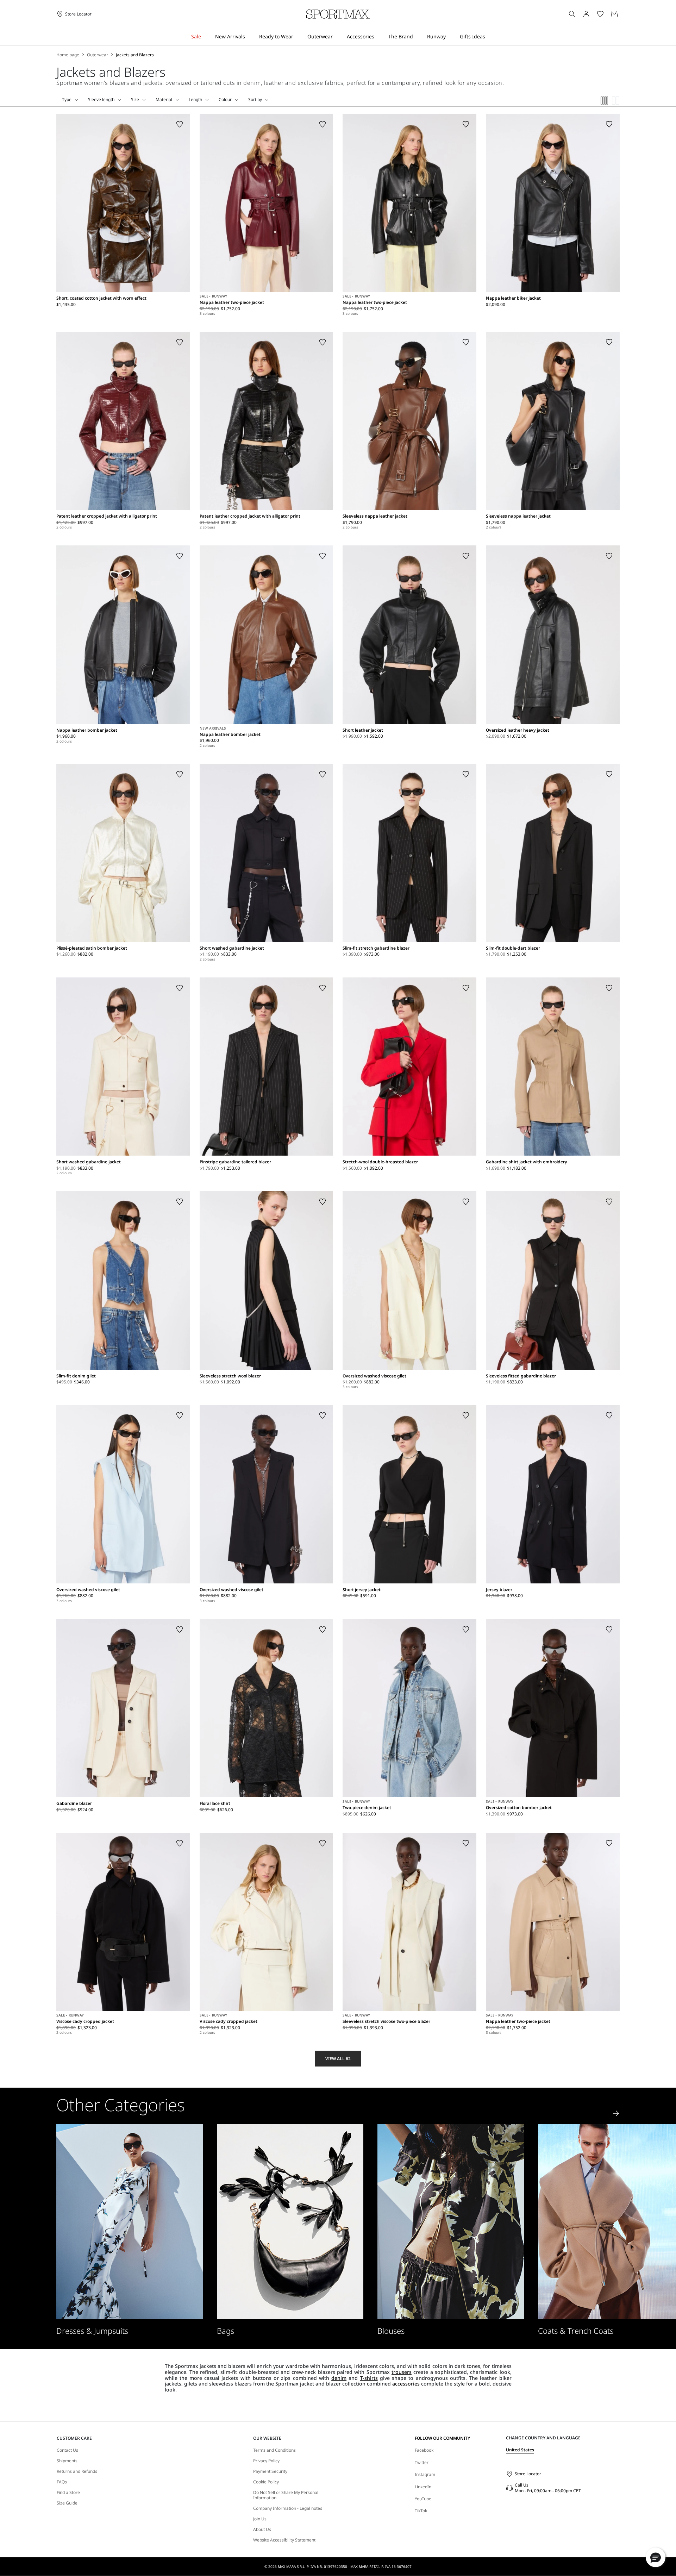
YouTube (423, 2499)
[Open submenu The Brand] (418, 37)
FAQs (62, 2482)
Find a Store (68, 2493)
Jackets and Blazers (135, 55)
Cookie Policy (266, 2482)
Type (67, 100)
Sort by (255, 100)
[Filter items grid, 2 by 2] (616, 101)
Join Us (260, 2519)
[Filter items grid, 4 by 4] (605, 101)
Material (164, 100)
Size (135, 100)
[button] (656, 2557)
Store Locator (528, 2474)
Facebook (424, 2450)
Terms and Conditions (274, 2450)
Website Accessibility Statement (284, 2540)
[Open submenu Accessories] (379, 37)
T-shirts (369, 2378)
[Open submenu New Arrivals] (250, 37)
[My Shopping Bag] (614, 14)
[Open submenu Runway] (450, 37)
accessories (406, 2384)
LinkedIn (423, 2487)
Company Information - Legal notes (288, 2508)
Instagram (425, 2474)
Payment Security (270, 2471)
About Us (262, 2530)
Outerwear (98, 55)
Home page (68, 55)
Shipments (67, 2461)
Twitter (422, 2462)
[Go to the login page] (586, 14)
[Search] (572, 14)
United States (520, 2450)
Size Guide (67, 2503)
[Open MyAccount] (593, 14)
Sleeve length (101, 100)
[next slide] (616, 2113)
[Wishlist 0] (600, 14)
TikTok (421, 2511)
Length (195, 100)
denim (339, 2378)
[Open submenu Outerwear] (337, 37)
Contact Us (67, 2450)
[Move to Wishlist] (180, 124)
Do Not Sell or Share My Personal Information (286, 2495)
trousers (402, 2372)
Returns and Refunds (77, 2471)
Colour (225, 100)
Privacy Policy (266, 2461)
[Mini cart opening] (622, 14)
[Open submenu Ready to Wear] (298, 37)
